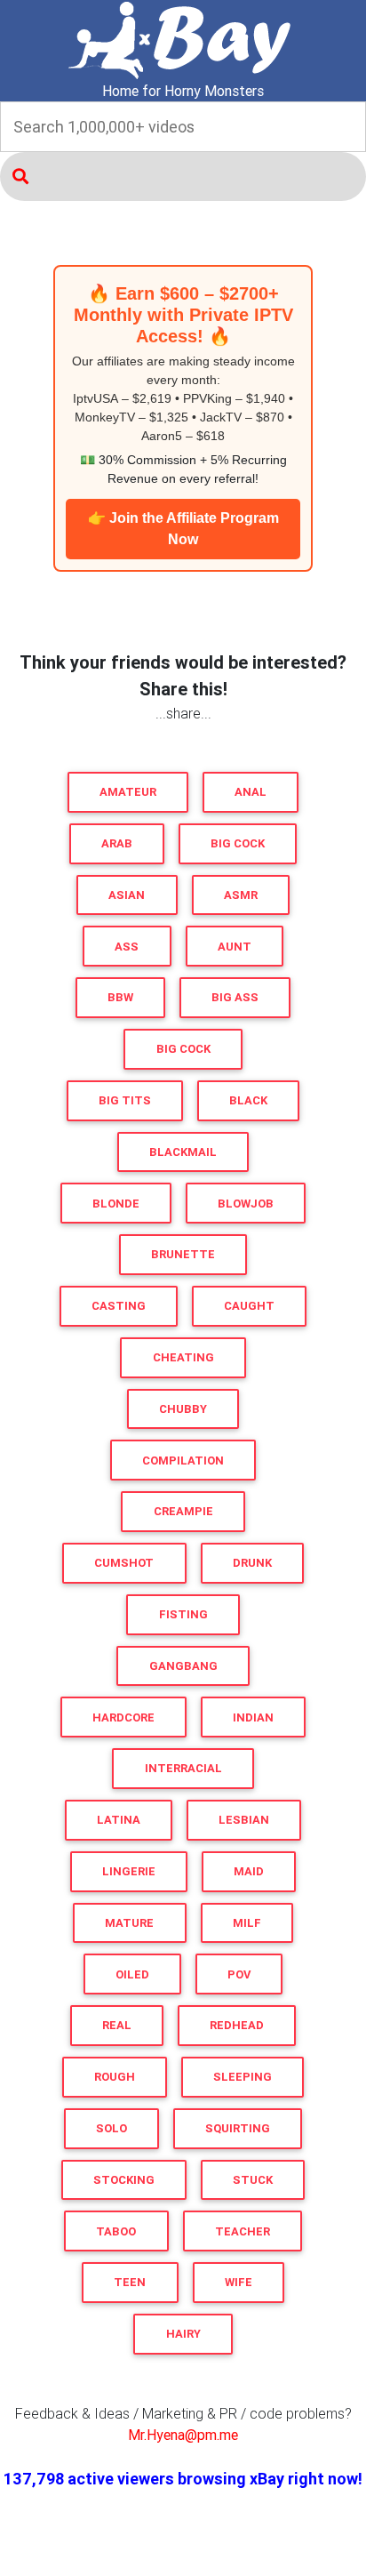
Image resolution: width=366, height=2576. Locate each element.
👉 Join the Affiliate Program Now (183, 529)
